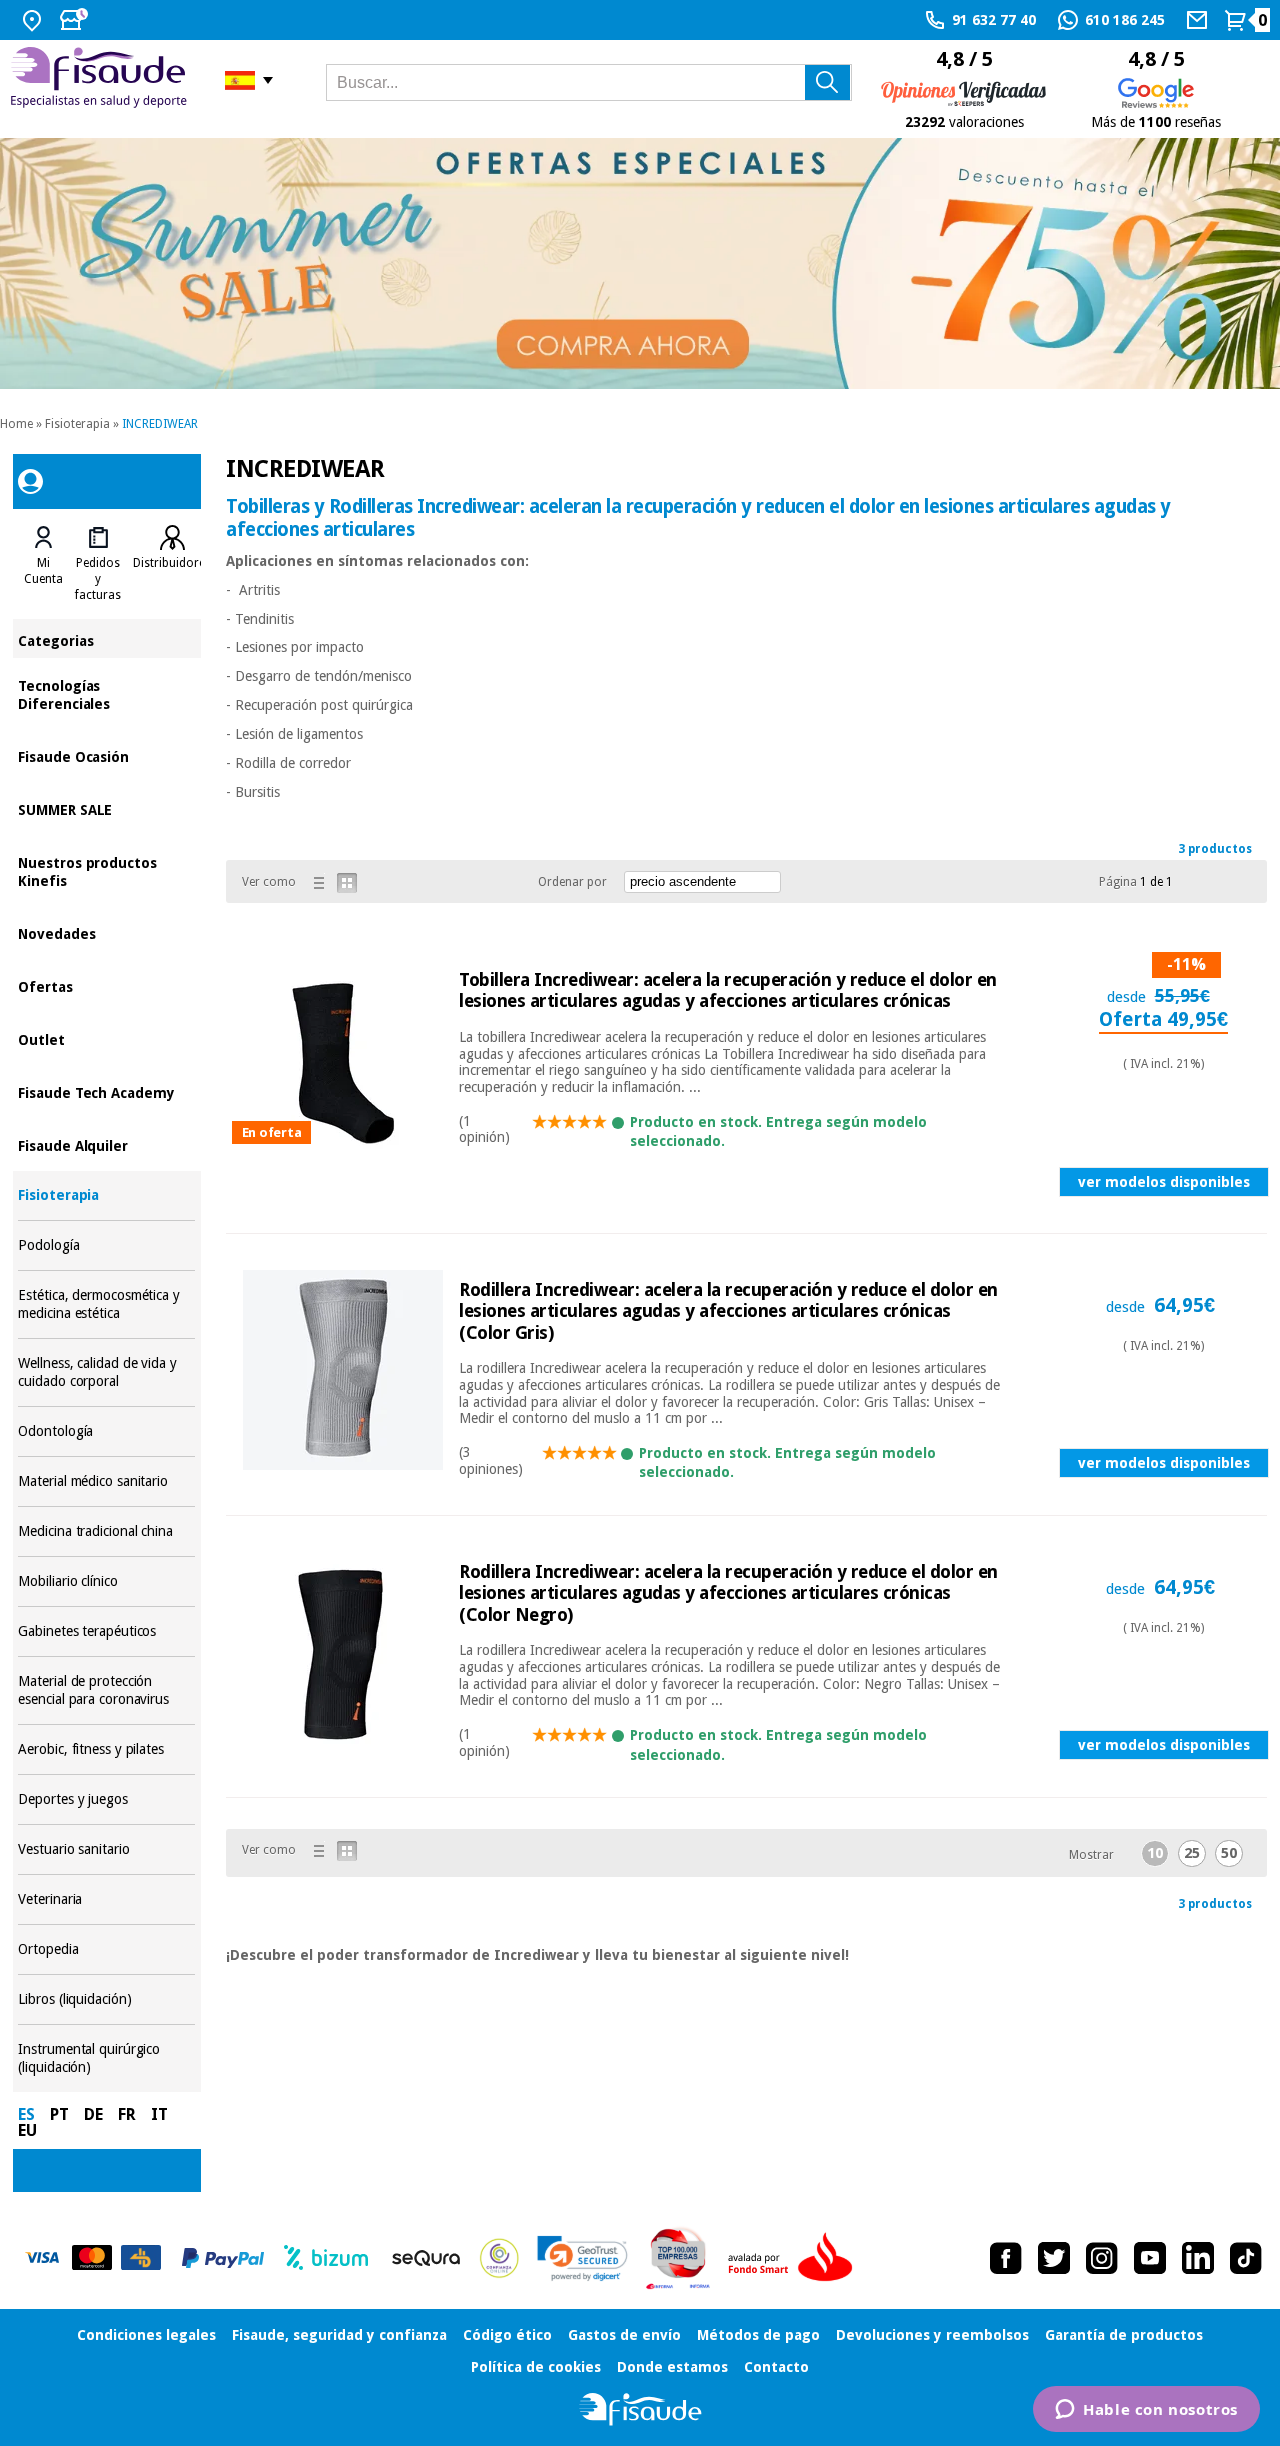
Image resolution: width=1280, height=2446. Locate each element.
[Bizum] (326, 2258)
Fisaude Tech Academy (106, 1091)
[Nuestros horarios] (76, 20)
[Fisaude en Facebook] (1006, 2258)
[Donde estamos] (34, 20)
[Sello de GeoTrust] (582, 2258)
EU (27, 2130)
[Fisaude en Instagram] (1102, 2258)
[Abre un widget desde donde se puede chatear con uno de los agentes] (1146, 2411)
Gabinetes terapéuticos (106, 1631)
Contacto (776, 2367)
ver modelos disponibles (1164, 1182)
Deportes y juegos (106, 1799)
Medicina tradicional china (106, 1531)
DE (93, 2114)
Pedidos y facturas (98, 579)
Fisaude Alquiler (106, 1144)
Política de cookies (536, 2367)
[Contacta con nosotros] (1199, 20)
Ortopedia (106, 1949)
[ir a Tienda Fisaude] (640, 2409)
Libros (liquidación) (106, 1999)
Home (16, 424)
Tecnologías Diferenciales (106, 693)
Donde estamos (672, 2367)
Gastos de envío (624, 2335)
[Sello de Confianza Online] (499, 2258)
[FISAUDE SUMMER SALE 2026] (640, 263)
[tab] (43, 564)
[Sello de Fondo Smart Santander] (795, 2258)
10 (1155, 1853)
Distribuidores (172, 563)
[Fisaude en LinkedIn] (1198, 2258)
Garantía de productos (1124, 2335)
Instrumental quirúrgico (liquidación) (106, 2058)
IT (159, 2114)
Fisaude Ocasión (106, 755)
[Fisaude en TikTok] (1246, 2258)
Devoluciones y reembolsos (932, 2335)
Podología (106, 1245)
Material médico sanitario (106, 1481)
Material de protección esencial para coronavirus (106, 1690)
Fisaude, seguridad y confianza (339, 2335)
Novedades (106, 932)
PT (59, 2114)
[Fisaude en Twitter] (1054, 2258)
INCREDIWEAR (160, 424)
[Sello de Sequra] (426, 2258)
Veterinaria (106, 1899)
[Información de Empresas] (678, 2258)
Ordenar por (572, 882)
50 (1229, 1853)
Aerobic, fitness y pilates (106, 1749)
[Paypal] (223, 2258)
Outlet (106, 1038)
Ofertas (106, 985)
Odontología (106, 1431)
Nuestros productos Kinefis (106, 870)
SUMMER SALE (106, 808)
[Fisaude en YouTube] (1150, 2258)
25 (1192, 1853)
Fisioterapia (77, 424)
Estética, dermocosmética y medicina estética (106, 1304)
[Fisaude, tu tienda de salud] (102, 80)
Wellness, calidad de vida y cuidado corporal (106, 1372)
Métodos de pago (758, 2335)
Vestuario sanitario (106, 1849)
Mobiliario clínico (106, 1581)
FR (127, 2114)
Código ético (507, 2335)
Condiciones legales (146, 2335)
